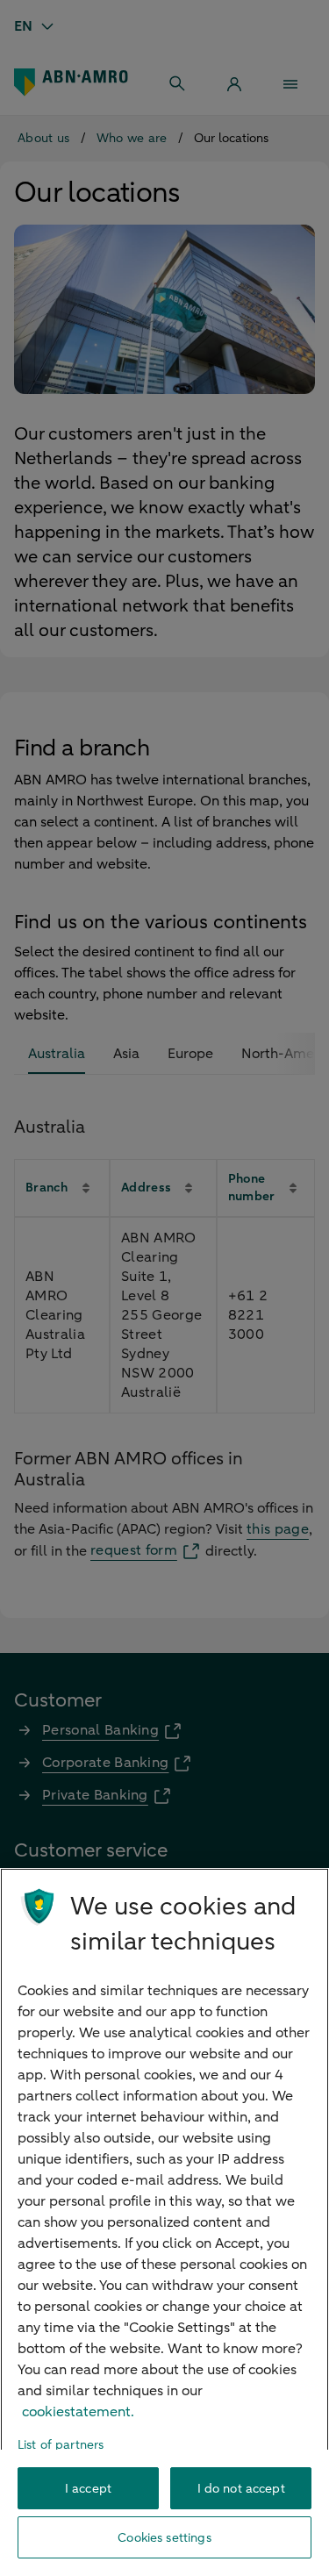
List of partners (61, 2445)
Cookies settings (164, 2538)
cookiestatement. (78, 2412)
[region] (164, 2222)
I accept (88, 2489)
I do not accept (241, 2489)
